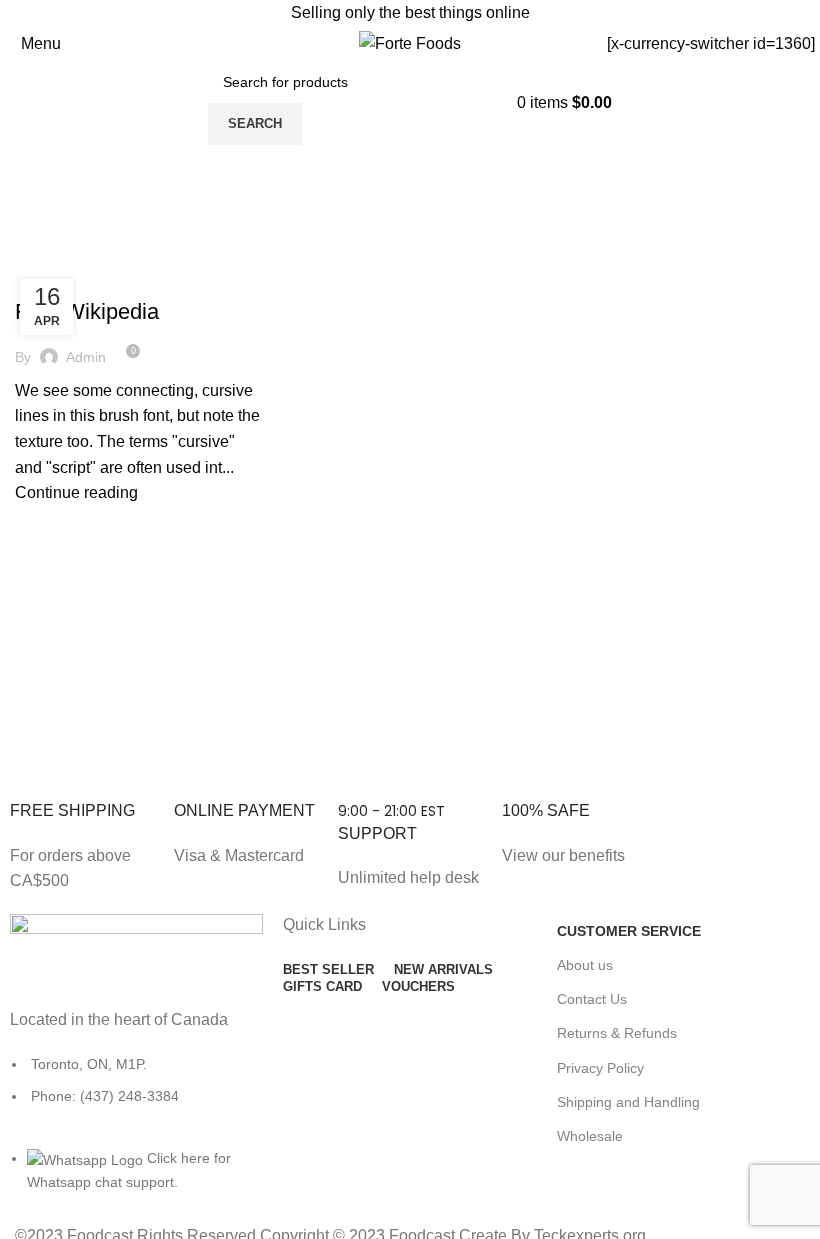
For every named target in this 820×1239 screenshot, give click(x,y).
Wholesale (590, 1136)
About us (585, 965)
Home (31, 252)
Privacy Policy (600, 1068)
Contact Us (592, 999)
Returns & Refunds (617, 1033)
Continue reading (76, 492)
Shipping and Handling (628, 1102)
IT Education (67, 276)
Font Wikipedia (87, 311)
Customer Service (629, 931)
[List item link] (136, 1090)
